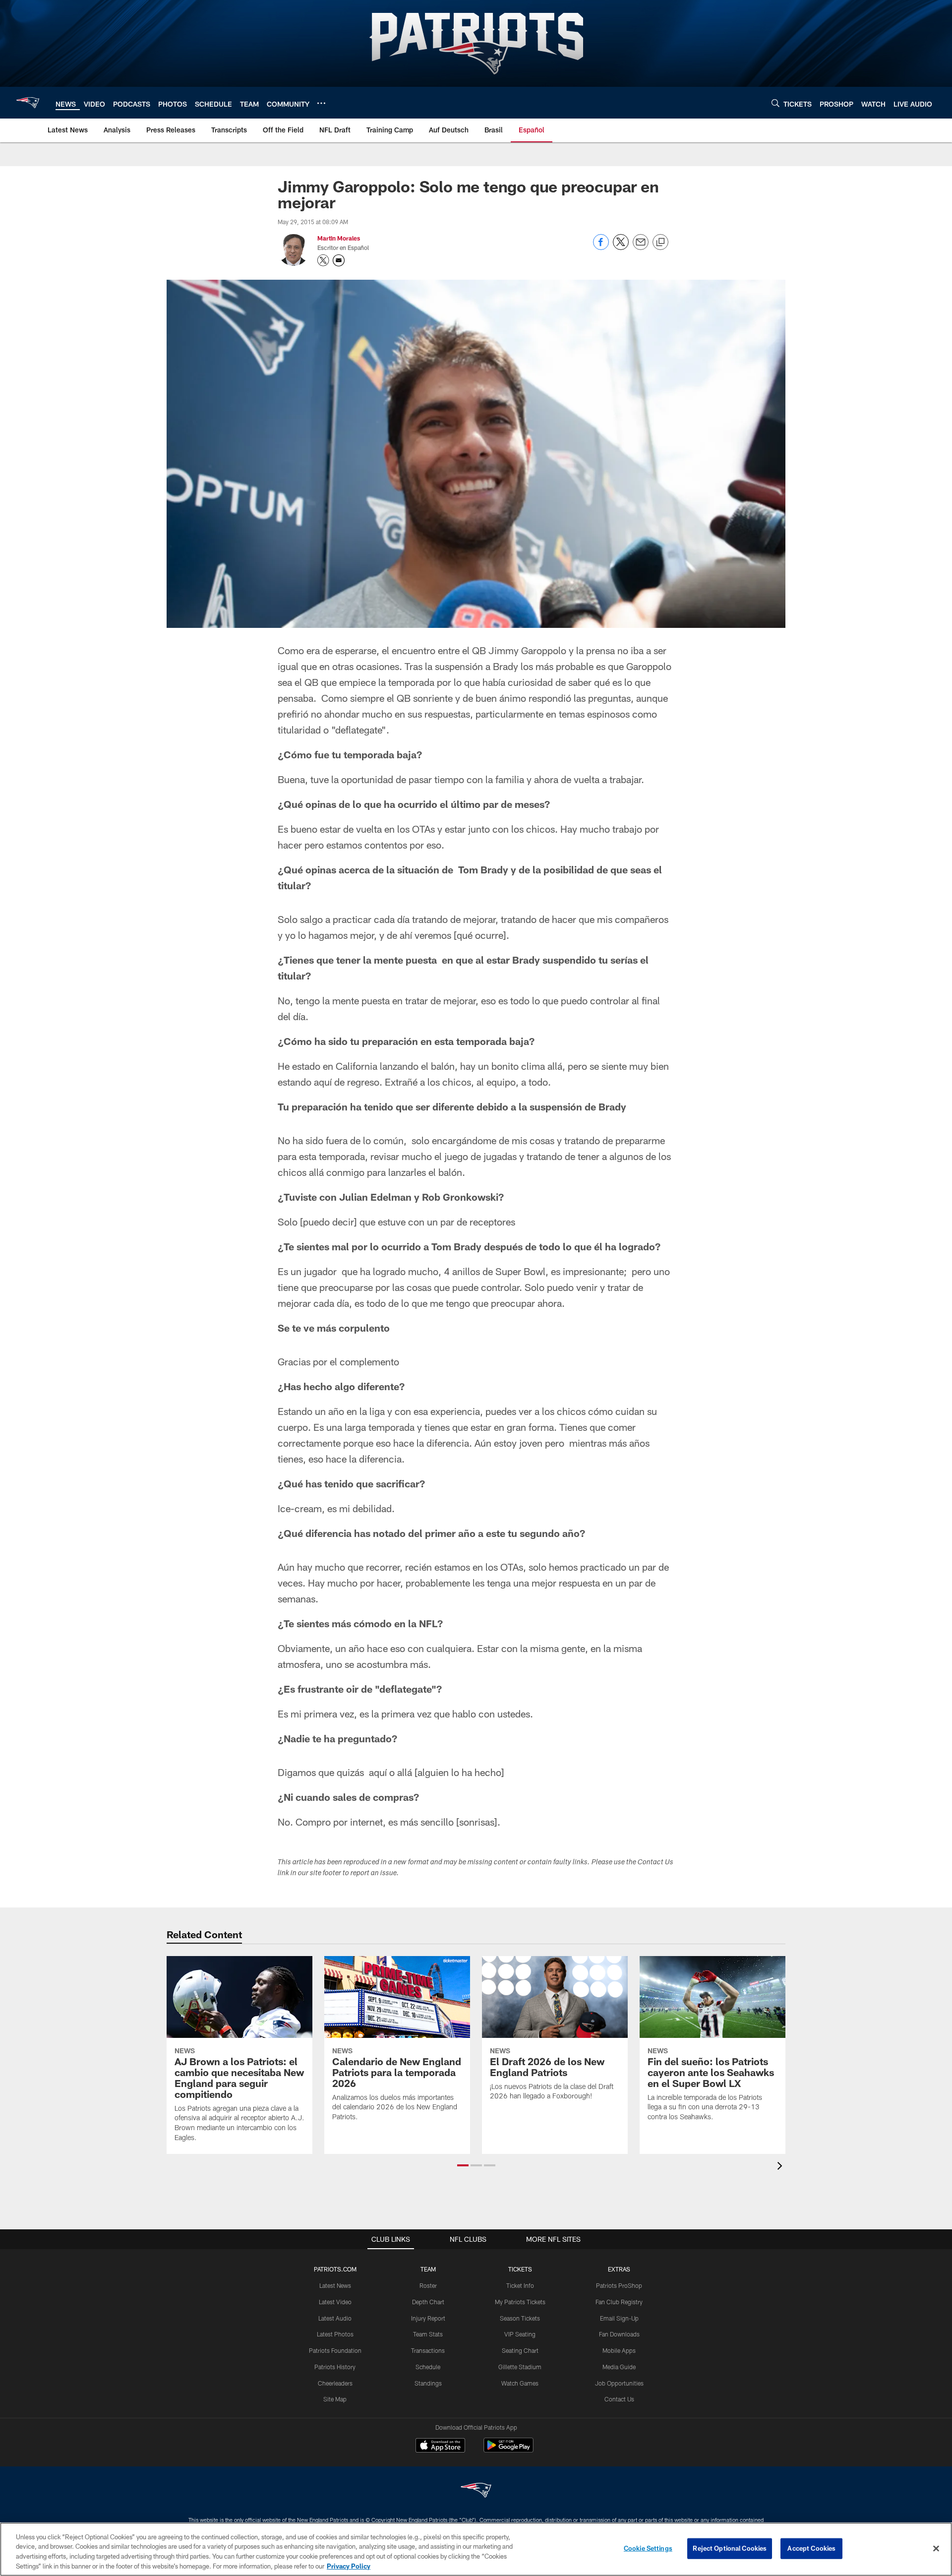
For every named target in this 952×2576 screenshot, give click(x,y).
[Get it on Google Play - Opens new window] (508, 2450)
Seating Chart (520, 2350)
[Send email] (641, 247)
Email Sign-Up (619, 2318)
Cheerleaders (335, 2383)
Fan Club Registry (619, 2302)
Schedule (428, 2367)
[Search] (775, 103)
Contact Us (619, 2399)
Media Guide (619, 2367)
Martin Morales (339, 238)
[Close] (936, 2548)
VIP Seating (520, 2334)
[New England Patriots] (476, 2491)
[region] (476, 2549)
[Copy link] (660, 243)
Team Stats (428, 2334)
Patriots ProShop (619, 2285)
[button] (463, 2165)
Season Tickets (520, 2318)
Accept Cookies (811, 2548)
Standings (428, 2383)
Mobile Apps (619, 2350)
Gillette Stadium (520, 2367)
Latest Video (335, 2302)
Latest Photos (335, 2334)
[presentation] (781, 2167)
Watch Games (520, 2383)
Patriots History (335, 2367)
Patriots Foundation (335, 2350)
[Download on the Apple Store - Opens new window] (440, 2447)
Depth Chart (428, 2302)
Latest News (335, 2285)
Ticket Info (520, 2285)
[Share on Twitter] (621, 247)
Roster (428, 2285)
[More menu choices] (321, 103)
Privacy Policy (349, 2566)
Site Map (335, 2399)
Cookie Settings (648, 2548)
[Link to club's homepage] (28, 103)
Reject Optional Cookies (730, 2548)
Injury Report (428, 2318)
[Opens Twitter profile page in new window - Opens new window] (323, 260)
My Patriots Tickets (520, 2302)
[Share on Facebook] (601, 247)
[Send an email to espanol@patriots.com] (339, 260)
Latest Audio (335, 2318)
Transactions (428, 2350)
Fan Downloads (619, 2334)
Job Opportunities (619, 2383)
